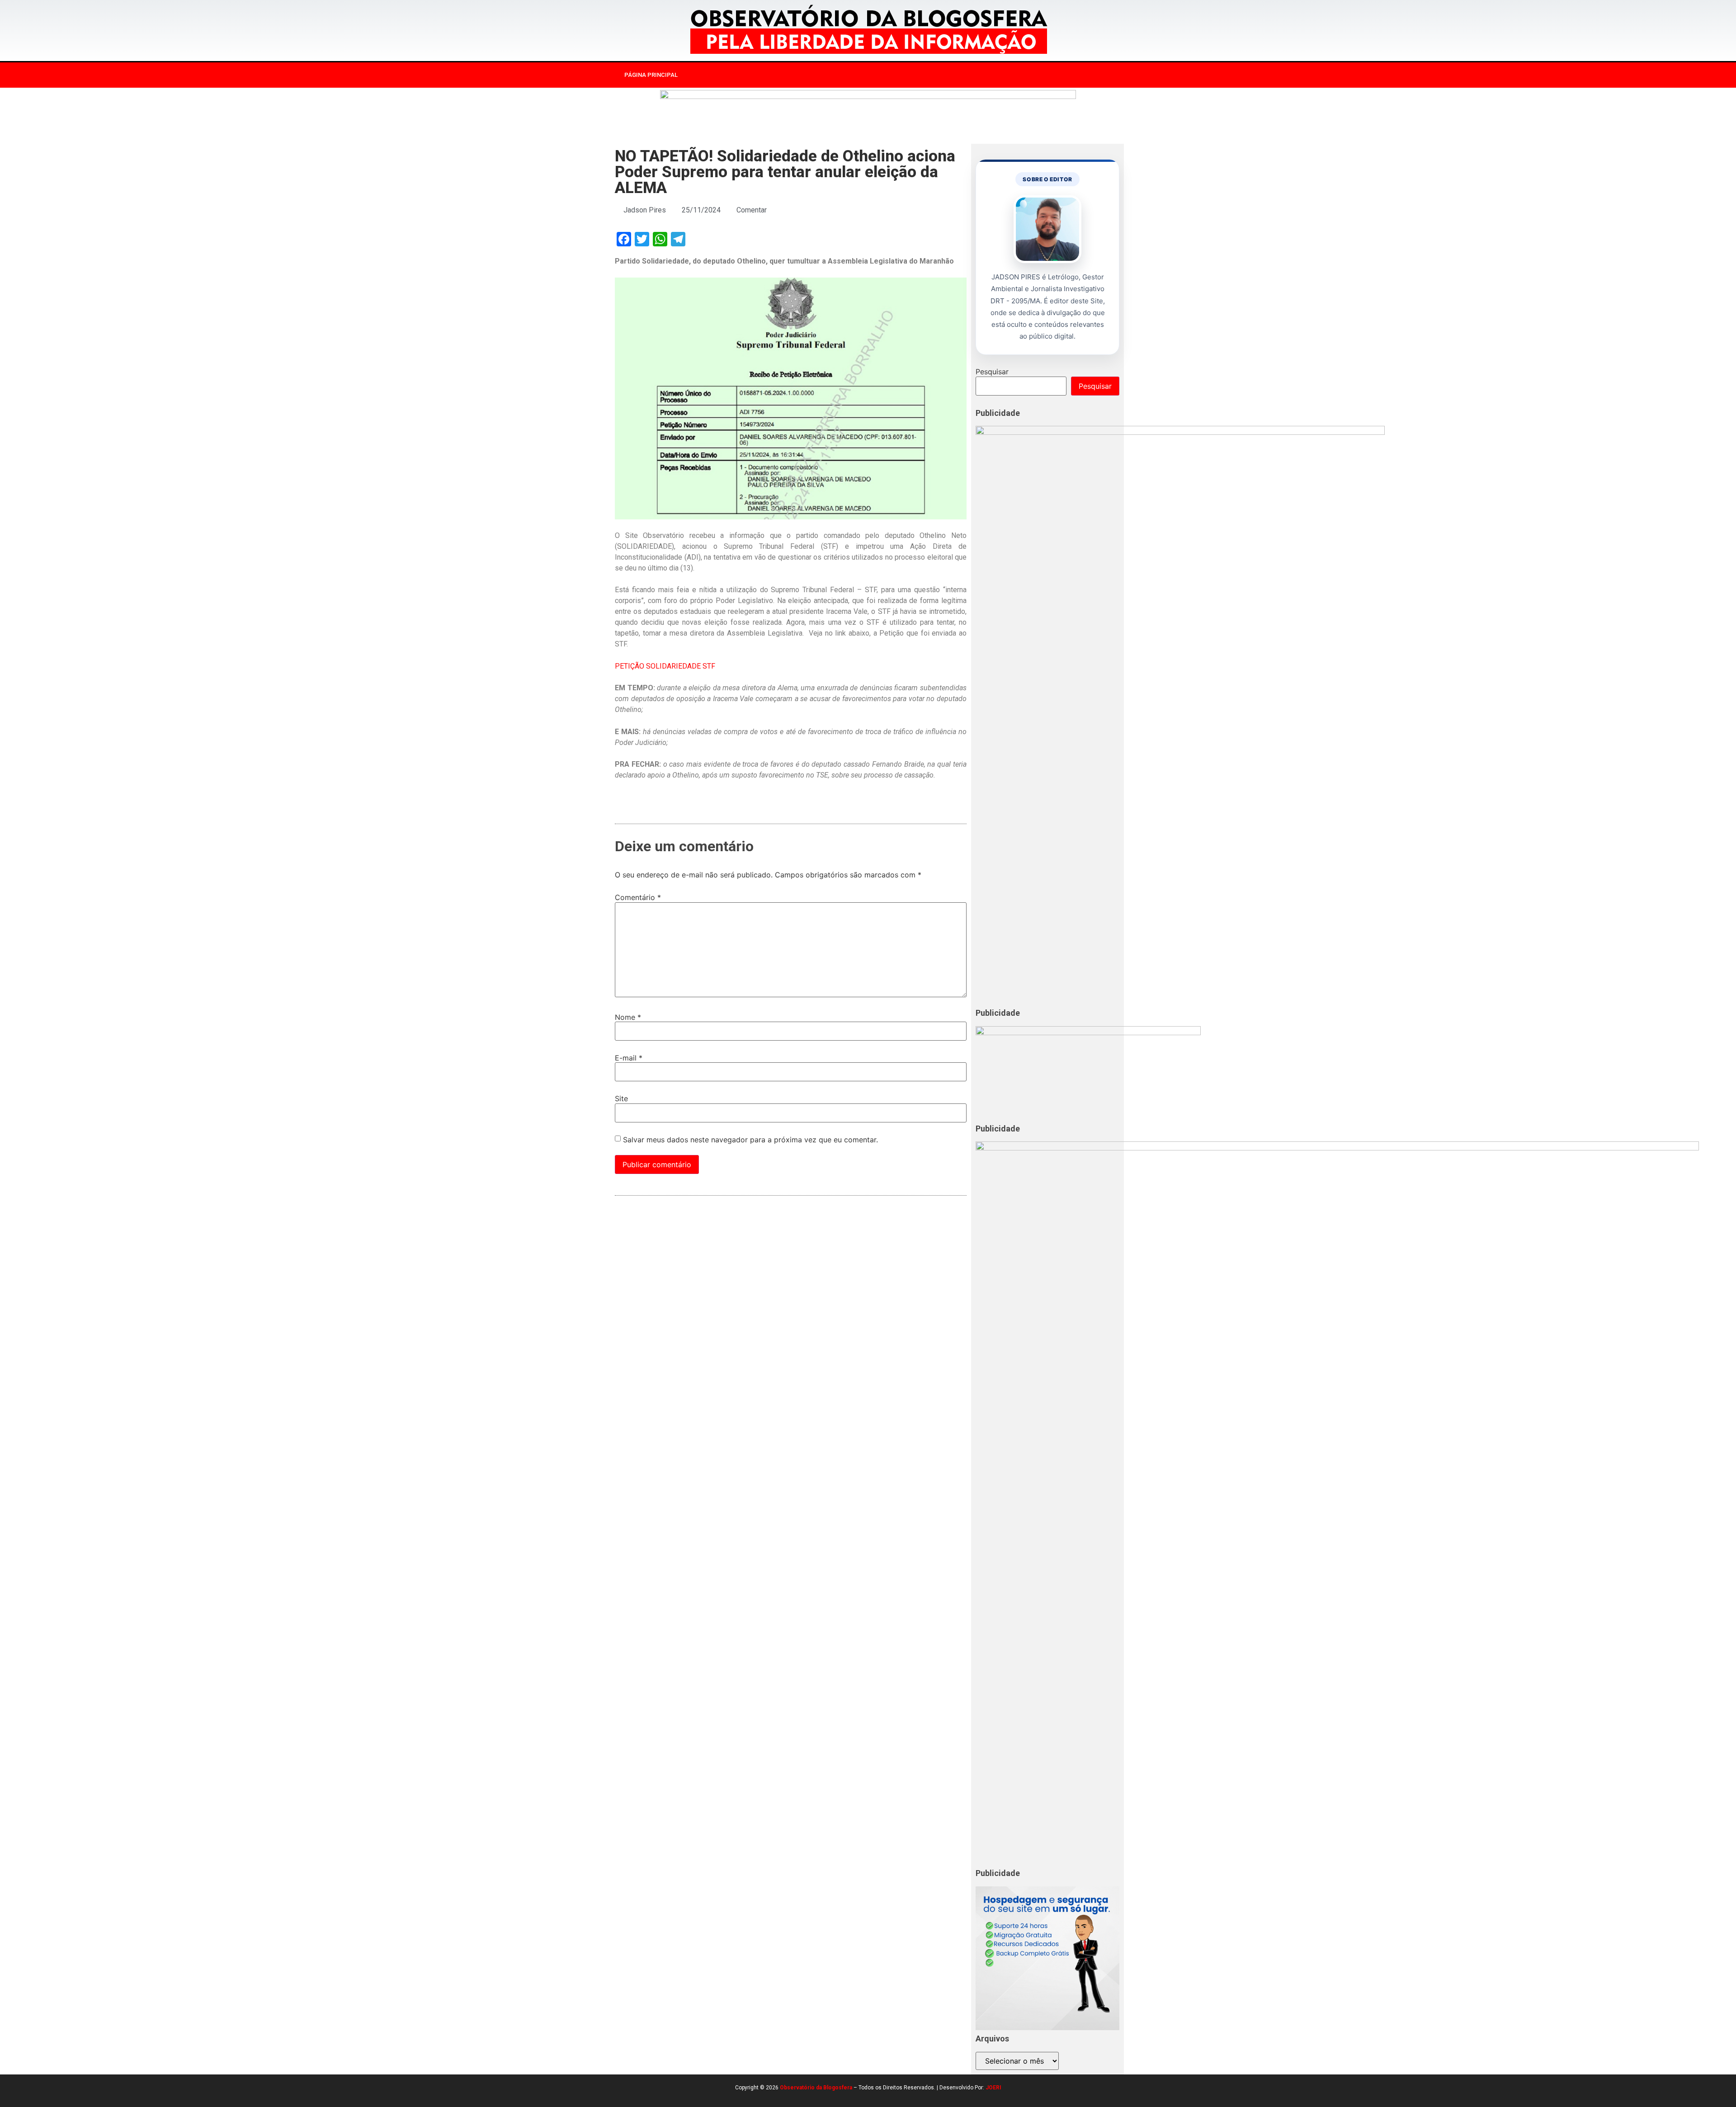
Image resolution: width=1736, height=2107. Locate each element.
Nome (628, 1017)
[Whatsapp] (1069, 75)
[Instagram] (1032, 75)
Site (621, 1098)
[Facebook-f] (1014, 75)
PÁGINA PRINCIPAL (651, 75)
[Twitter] (1051, 75)
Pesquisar (992, 372)
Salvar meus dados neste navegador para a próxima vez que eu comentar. (750, 1140)
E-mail (629, 1058)
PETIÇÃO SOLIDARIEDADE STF (665, 666)
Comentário (638, 897)
